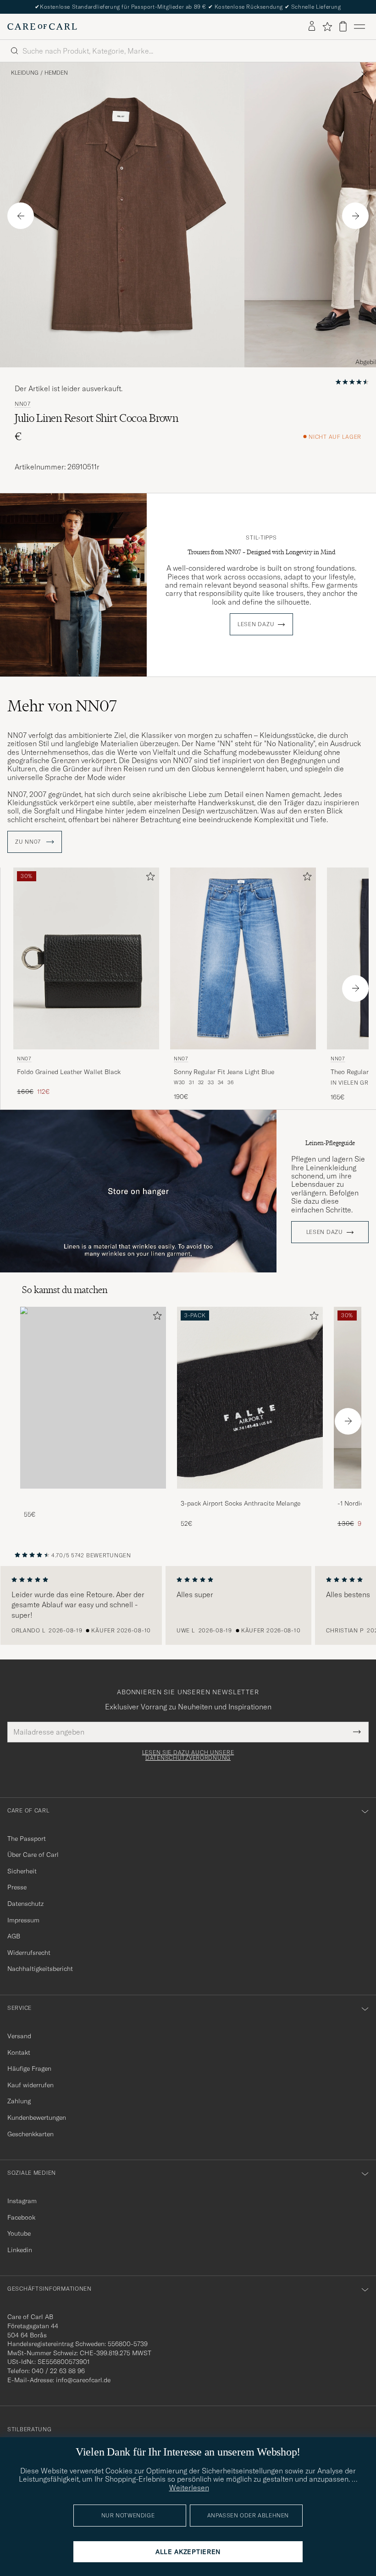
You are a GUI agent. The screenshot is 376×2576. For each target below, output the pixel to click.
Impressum (23, 1920)
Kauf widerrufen (30, 2085)
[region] (188, 1605)
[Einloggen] (312, 27)
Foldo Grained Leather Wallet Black (69, 1072)
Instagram (22, 2201)
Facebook (21, 2217)
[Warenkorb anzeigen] (343, 26)
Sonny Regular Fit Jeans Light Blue (224, 1072)
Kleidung (25, 73)
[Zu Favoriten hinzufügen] (149, 878)
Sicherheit (22, 1871)
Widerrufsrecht (29, 1953)
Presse (17, 1887)
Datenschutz (25, 1904)
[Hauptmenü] (359, 27)
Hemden (56, 73)
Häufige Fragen (29, 2068)
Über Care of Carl (33, 1855)
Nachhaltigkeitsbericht (40, 1969)
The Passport (27, 1839)
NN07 (23, 404)
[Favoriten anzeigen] (327, 27)
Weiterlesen (189, 2488)
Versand (19, 2036)
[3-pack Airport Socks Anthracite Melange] (250, 1495)
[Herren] (93, 1398)
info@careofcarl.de (83, 2380)
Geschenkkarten (30, 2134)
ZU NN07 (29, 842)
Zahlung (19, 2101)
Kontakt (19, 2052)
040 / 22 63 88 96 (58, 2371)
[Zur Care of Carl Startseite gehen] (42, 27)
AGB (14, 1936)
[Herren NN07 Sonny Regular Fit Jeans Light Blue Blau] (243, 958)
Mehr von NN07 (62, 706)
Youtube (19, 2233)
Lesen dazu (256, 624)
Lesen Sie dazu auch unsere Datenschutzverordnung (188, 1755)
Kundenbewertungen (37, 2118)
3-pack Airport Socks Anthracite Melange (241, 1503)
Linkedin (20, 2250)
